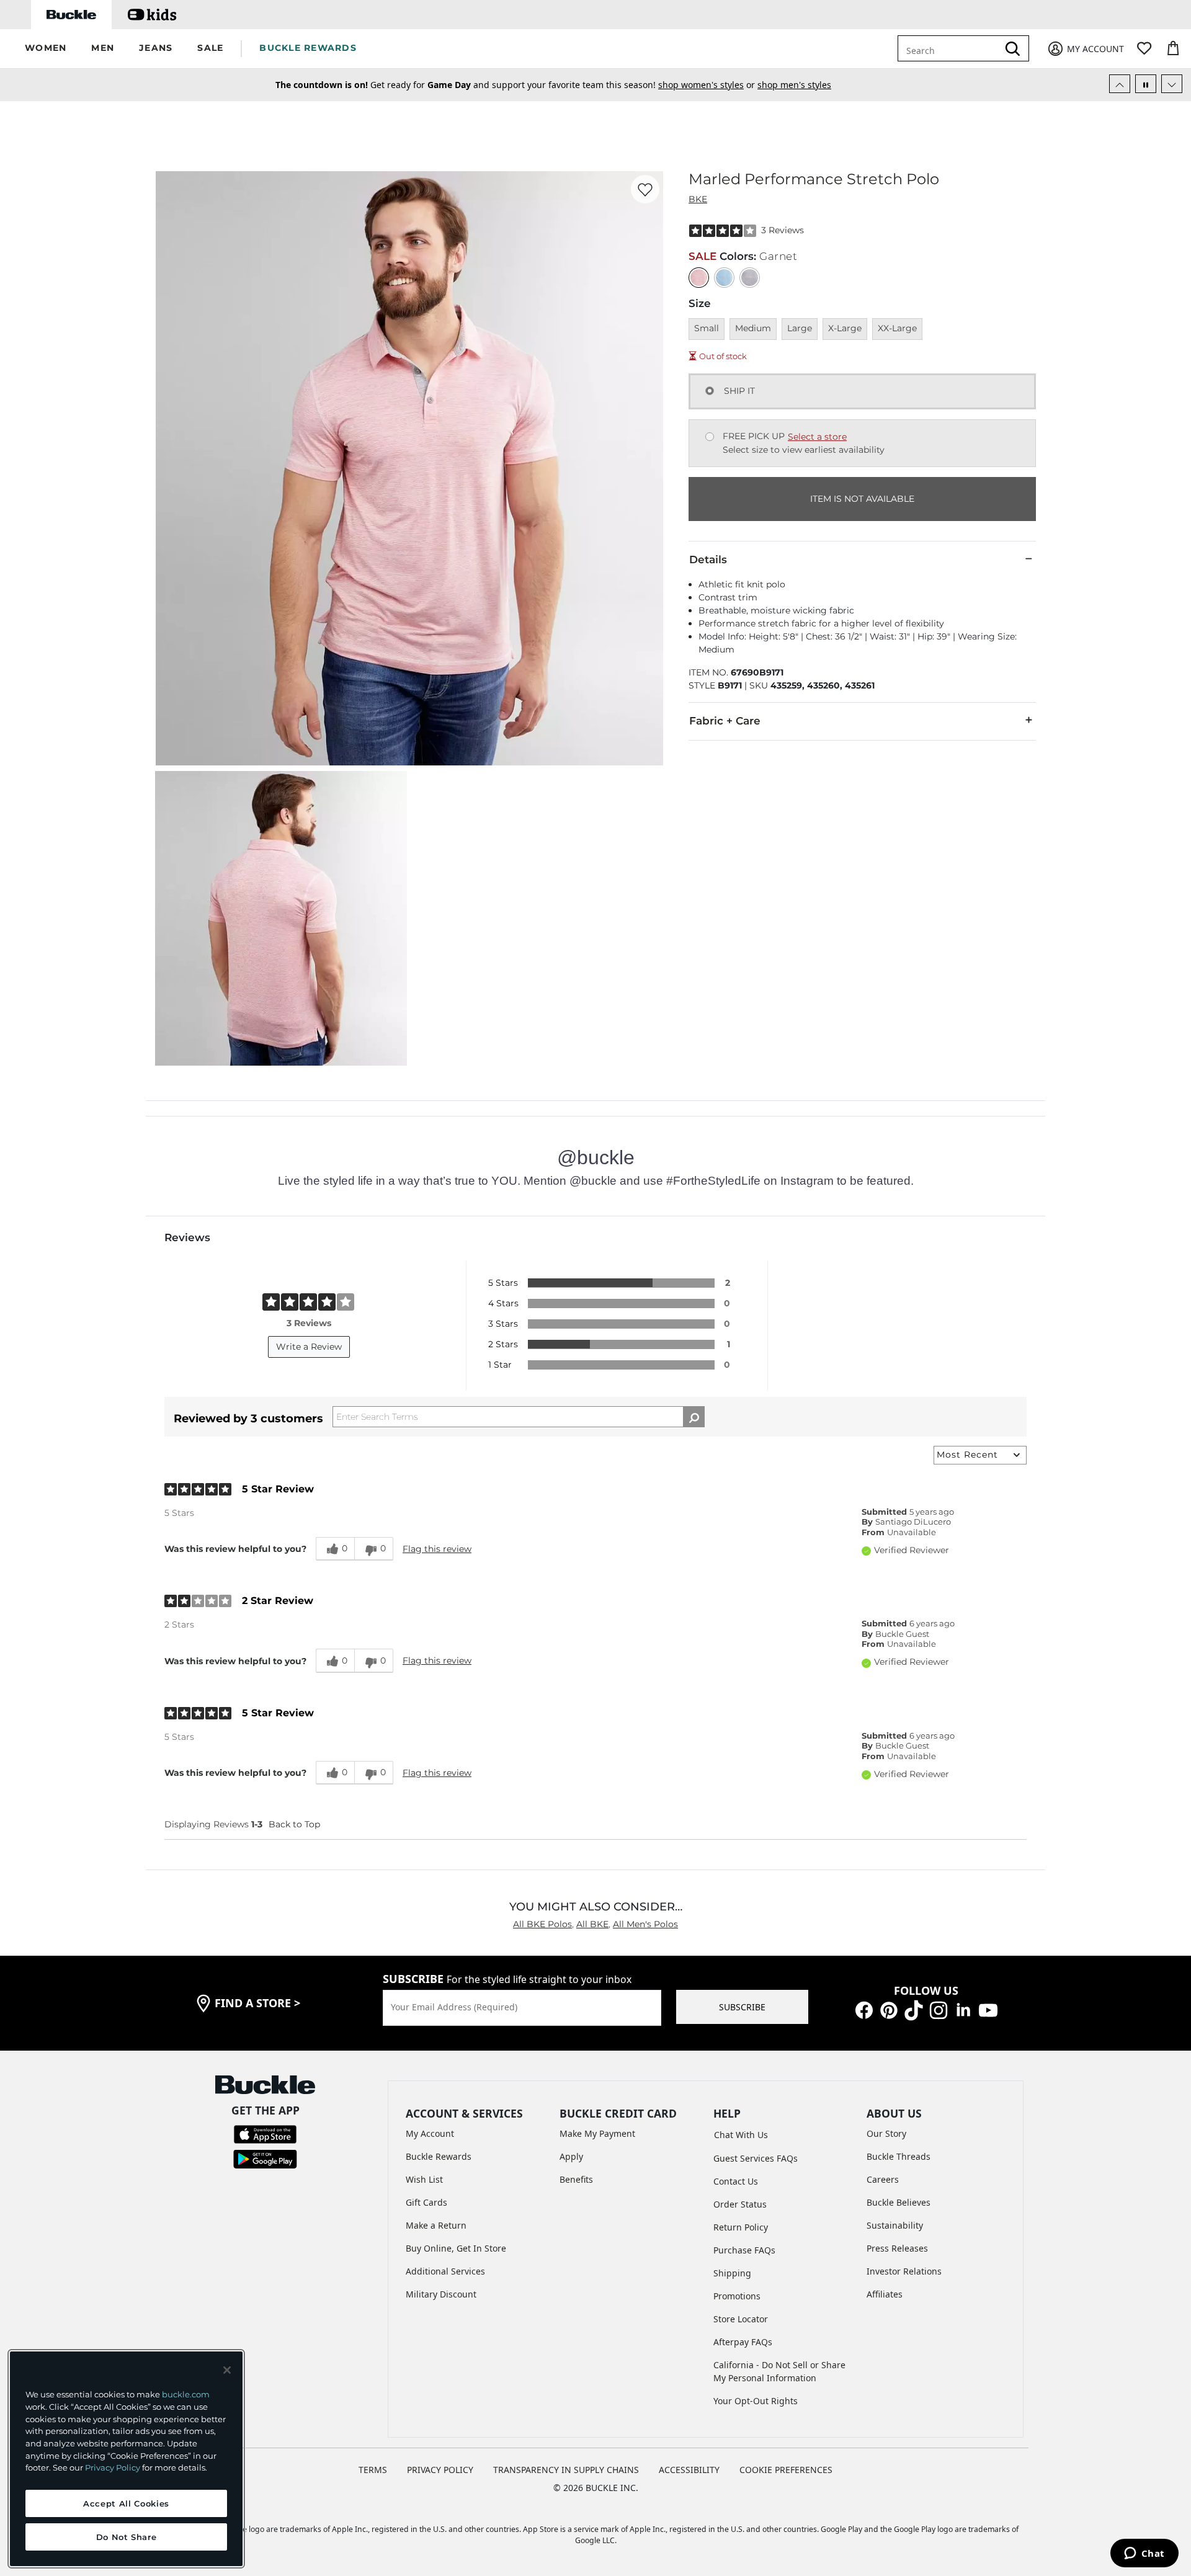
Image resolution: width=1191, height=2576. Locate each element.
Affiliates (885, 2294)
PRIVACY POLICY (440, 2470)
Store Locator (741, 2319)
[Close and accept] (227, 2370)
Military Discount (441, 2294)
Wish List (424, 2179)
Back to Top (294, 1824)
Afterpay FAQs (743, 2342)
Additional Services (445, 2271)
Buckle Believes (899, 2202)
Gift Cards (426, 2202)
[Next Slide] (1172, 84)
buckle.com (186, 2394)
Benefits (576, 2179)
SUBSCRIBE (742, 2007)
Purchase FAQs (744, 2250)
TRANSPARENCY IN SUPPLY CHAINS (566, 2470)
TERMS (373, 2470)
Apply (571, 2156)
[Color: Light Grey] (750, 278)
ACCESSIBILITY (689, 2470)
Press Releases (897, 2248)
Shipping (732, 2273)
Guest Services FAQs (756, 2158)
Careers (883, 2179)
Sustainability (895, 2225)
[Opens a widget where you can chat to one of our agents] (1144, 2554)
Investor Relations (904, 2271)
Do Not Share (127, 2537)
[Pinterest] (889, 2009)
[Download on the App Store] (265, 2133)
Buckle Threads (899, 2156)
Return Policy (741, 2227)
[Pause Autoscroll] (1146, 84)
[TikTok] (914, 2009)
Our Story (886, 2133)
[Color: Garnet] (699, 278)
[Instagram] (939, 2009)
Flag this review (437, 1549)
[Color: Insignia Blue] (724, 278)
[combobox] (950, 48)
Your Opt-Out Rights (756, 2401)
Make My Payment (597, 2133)
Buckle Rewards (439, 2156)
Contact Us (736, 2181)
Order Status (740, 2204)
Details (708, 559)
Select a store (817, 437)
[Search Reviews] (694, 1417)
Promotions (737, 2296)
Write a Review (309, 1347)
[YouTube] (988, 2009)
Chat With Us (741, 2135)
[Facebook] (864, 2009)
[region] (126, 2459)
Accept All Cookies (126, 2503)
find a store (257, 2003)
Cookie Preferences (786, 2470)
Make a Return (436, 2225)
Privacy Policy (113, 2467)
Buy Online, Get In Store (456, 2248)
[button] (46, 49)
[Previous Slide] (1120, 84)
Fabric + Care (725, 721)
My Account (430, 2133)
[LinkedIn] (963, 2009)
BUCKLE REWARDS (308, 48)
